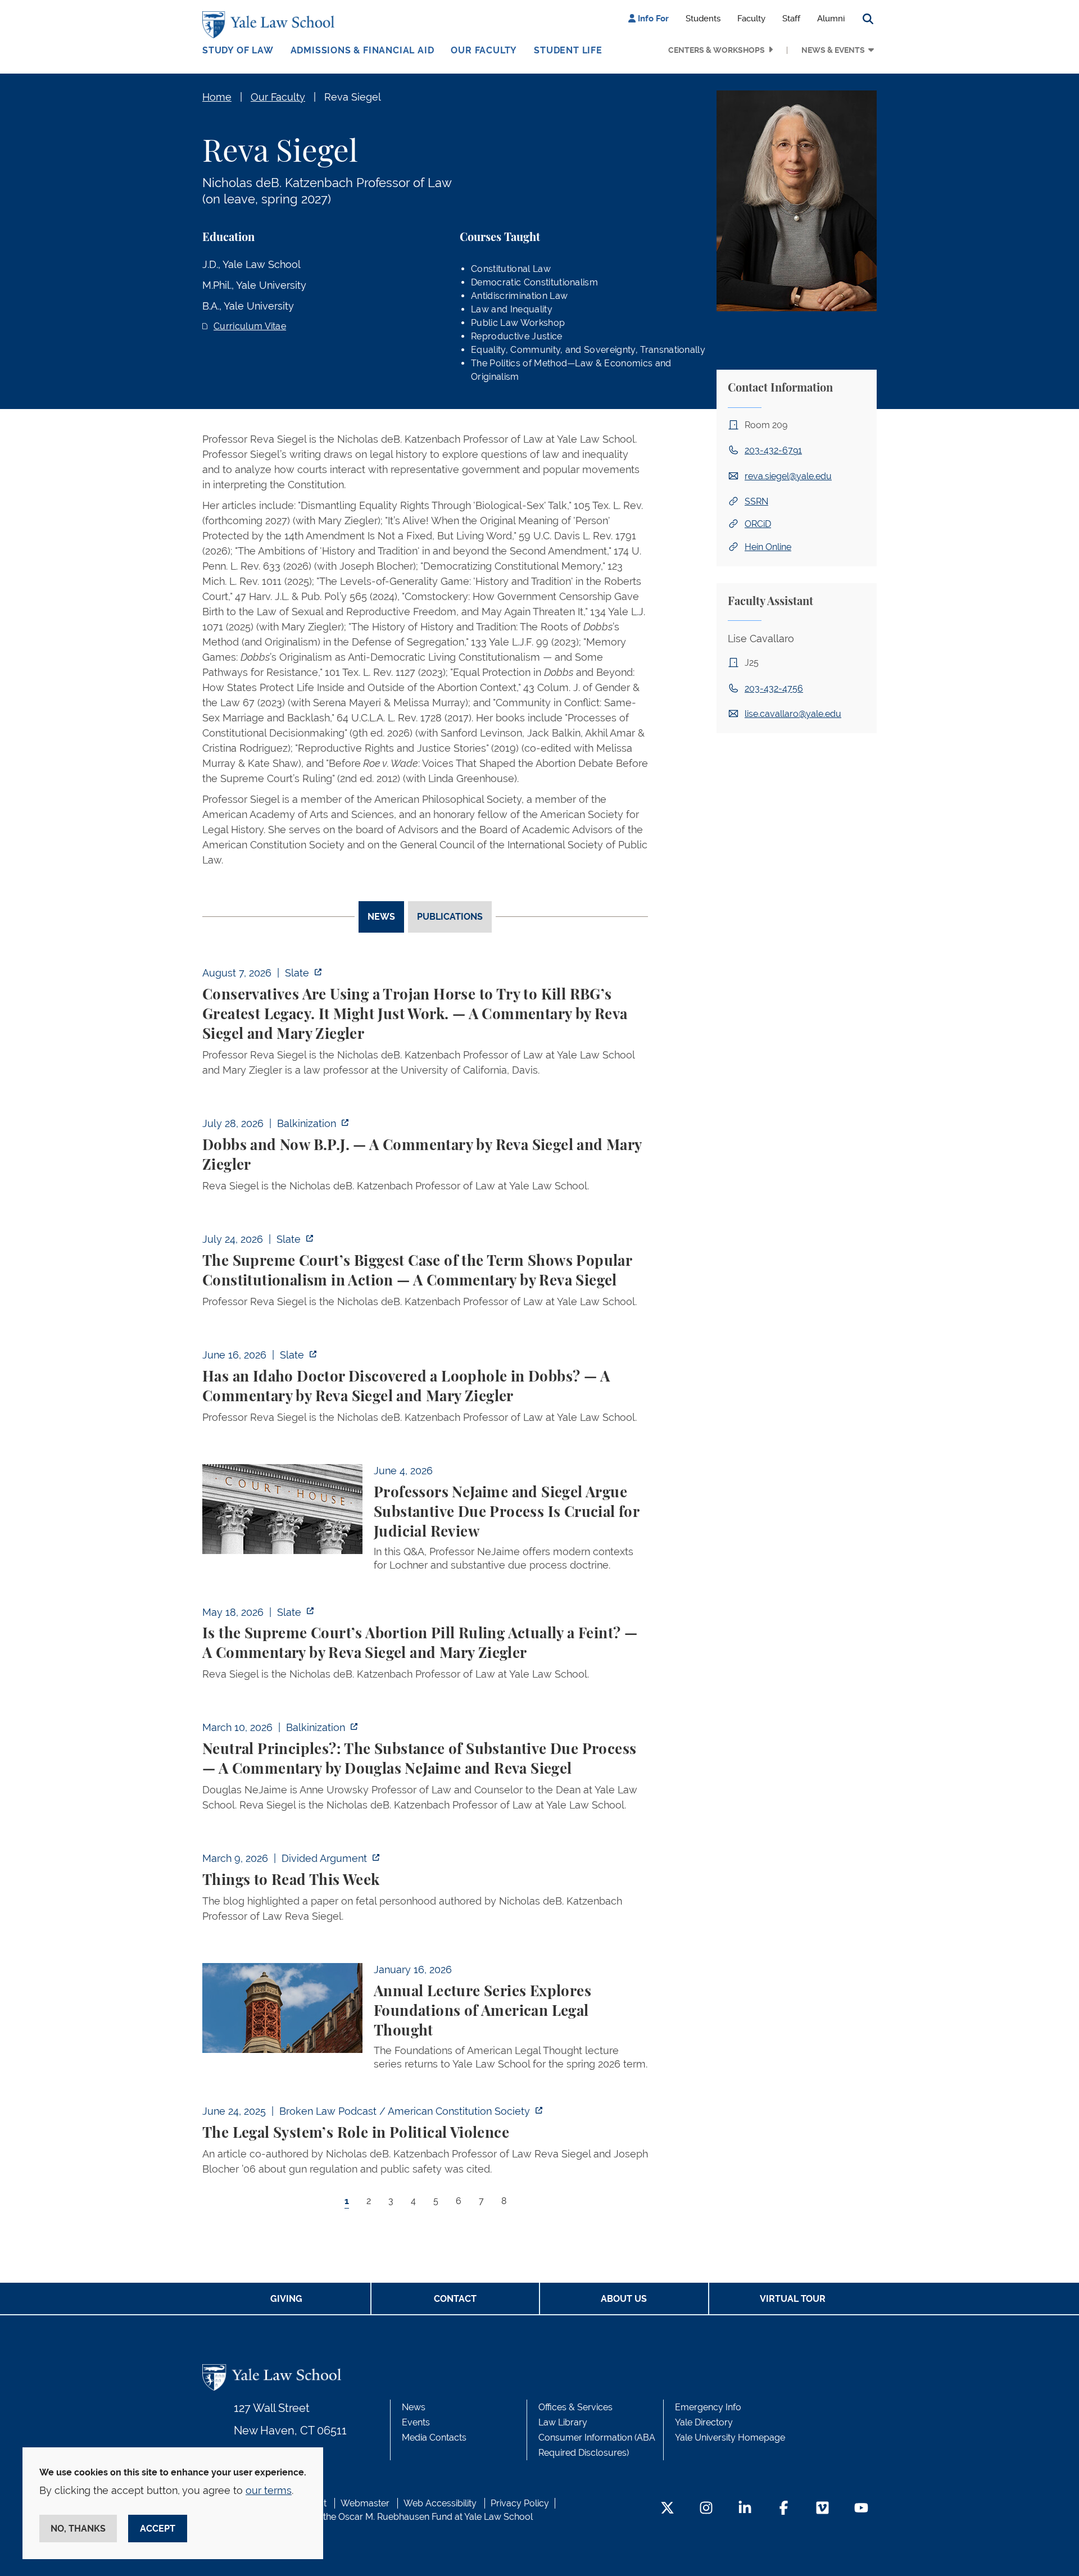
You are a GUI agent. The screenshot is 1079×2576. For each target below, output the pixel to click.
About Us (624, 2299)
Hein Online (768, 547)
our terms (269, 2490)
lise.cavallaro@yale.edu (793, 714)
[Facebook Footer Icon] (784, 2509)
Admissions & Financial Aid (362, 50)
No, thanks (78, 2529)
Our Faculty (484, 50)
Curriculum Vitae (250, 326)
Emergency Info (708, 2407)
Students (703, 19)
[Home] (271, 25)
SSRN (756, 501)
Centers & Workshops (717, 50)
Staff (791, 19)
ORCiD (758, 524)
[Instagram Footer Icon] (706, 2509)
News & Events (833, 50)
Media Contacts (434, 2438)
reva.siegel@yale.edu (788, 476)
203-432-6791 (773, 450)
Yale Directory (704, 2422)
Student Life (568, 50)
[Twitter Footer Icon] (667, 2509)
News (414, 2407)
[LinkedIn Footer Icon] (745, 2509)
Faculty (751, 19)
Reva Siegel (353, 97)
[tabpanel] (425, 1597)
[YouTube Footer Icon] (861, 2509)
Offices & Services (575, 2407)
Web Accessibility (440, 2503)
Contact (455, 2299)
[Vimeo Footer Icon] (822, 2509)
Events (416, 2422)
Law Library (563, 2422)
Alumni (831, 19)
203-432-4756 (774, 689)
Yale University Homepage (730, 2438)
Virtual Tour (793, 2299)
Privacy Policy (520, 2503)
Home (217, 97)
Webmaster (365, 2503)
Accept (158, 2529)
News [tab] (381, 917)
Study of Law (238, 50)
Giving (286, 2299)
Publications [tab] (450, 917)
